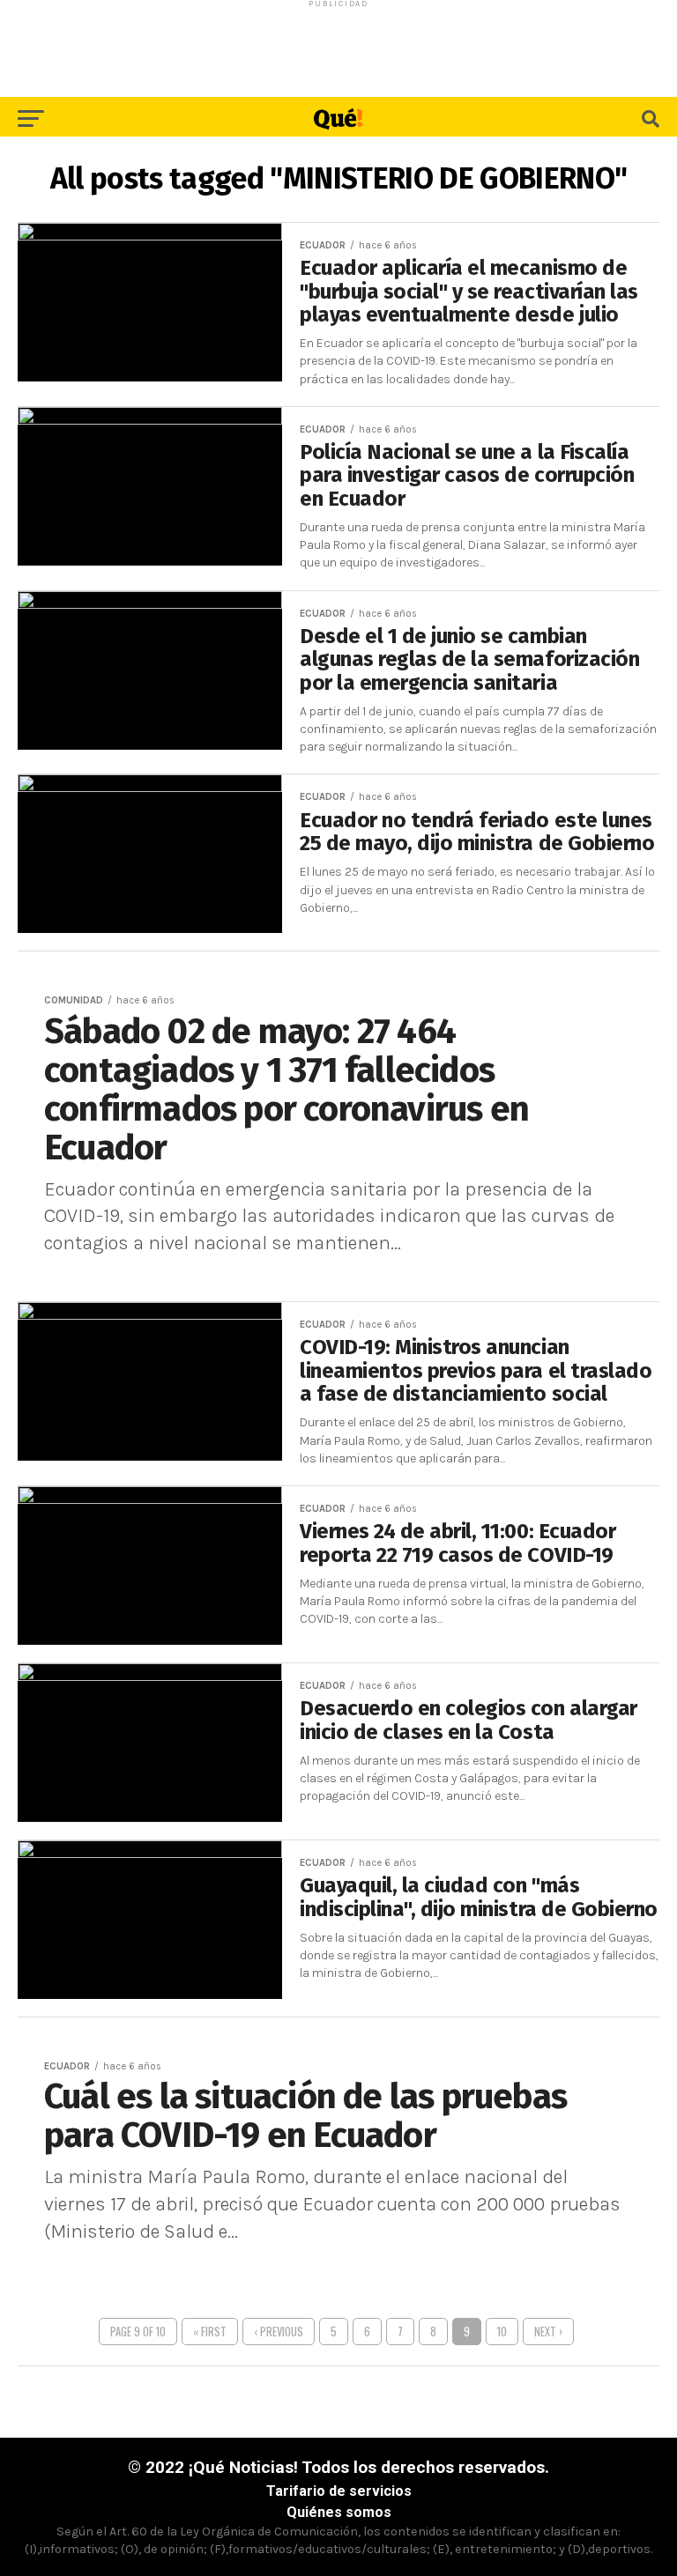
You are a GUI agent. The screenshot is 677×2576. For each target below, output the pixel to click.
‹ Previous (279, 2332)
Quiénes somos (339, 2512)
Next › (548, 2332)
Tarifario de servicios (339, 2491)
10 (502, 2332)
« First (210, 2332)
